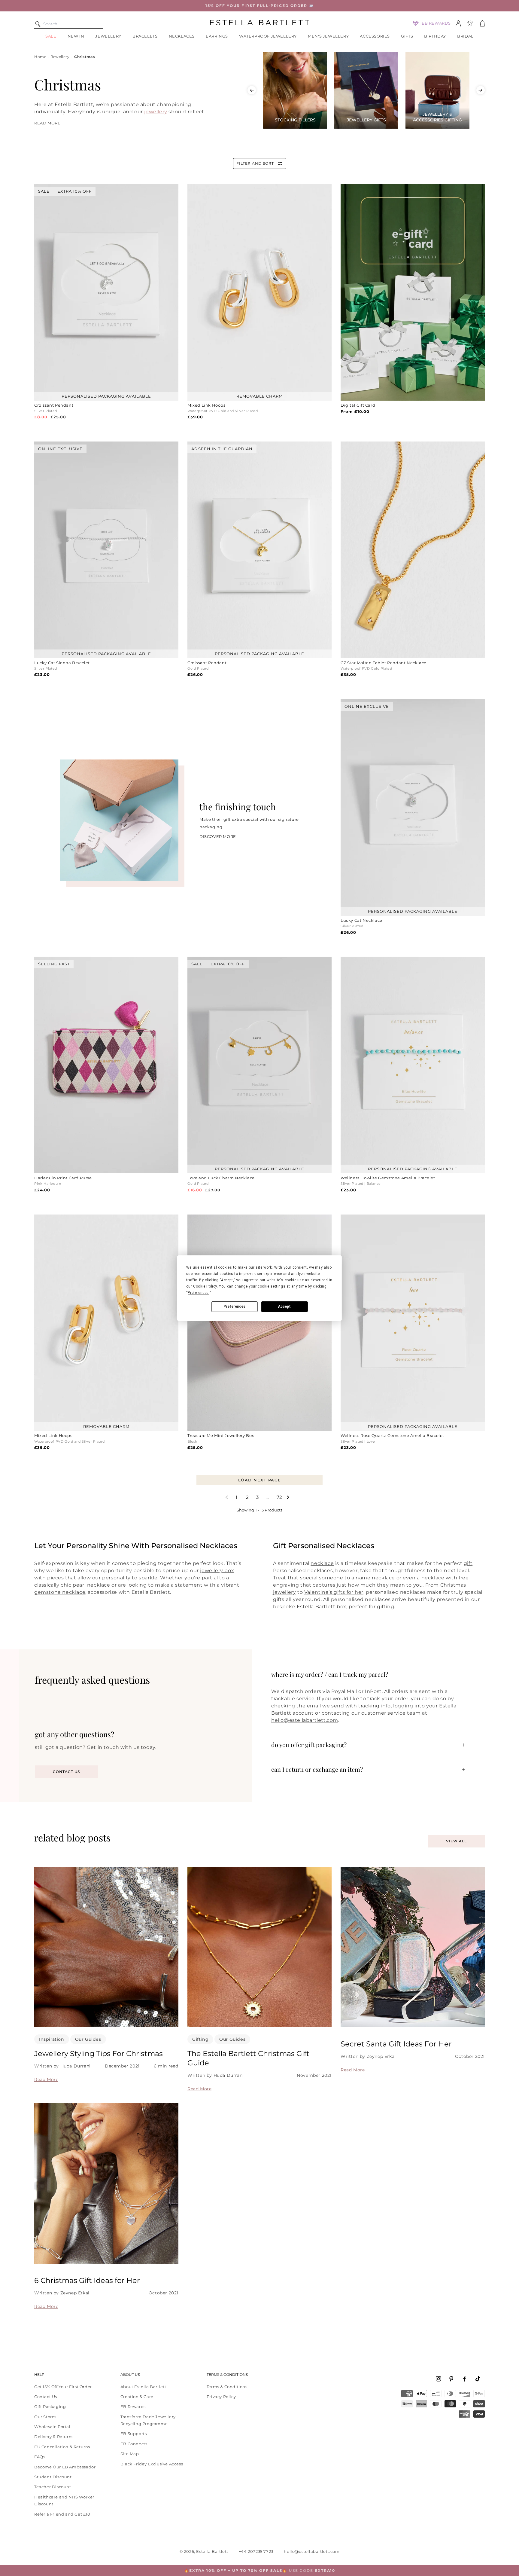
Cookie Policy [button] (205, 1286)
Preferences (234, 1306)
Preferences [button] (198, 1293)
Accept (284, 1306)
